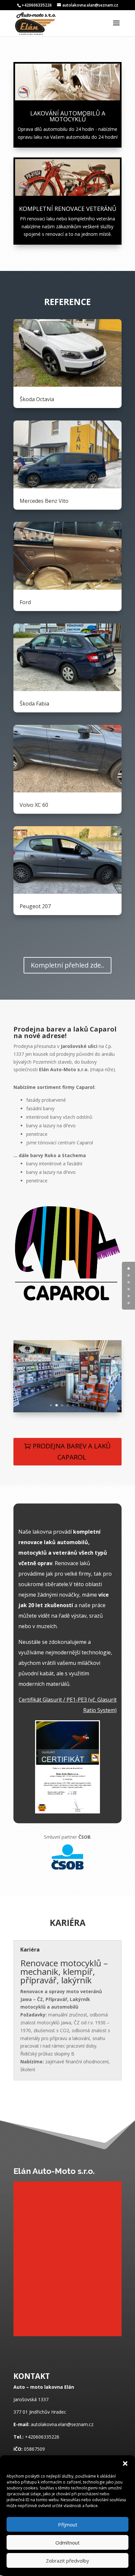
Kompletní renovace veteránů (68, 209)
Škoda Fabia (34, 704)
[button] (125, 2464)
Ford (25, 602)
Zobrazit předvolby (67, 2561)
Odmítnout (67, 2543)
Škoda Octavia (37, 399)
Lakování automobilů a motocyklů (68, 116)
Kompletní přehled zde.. (67, 965)
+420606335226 (42, 2437)
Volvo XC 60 (34, 805)
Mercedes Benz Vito (44, 501)
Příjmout (68, 2525)
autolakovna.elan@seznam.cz (62, 2424)
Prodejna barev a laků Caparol (72, 1452)
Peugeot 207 (35, 906)
